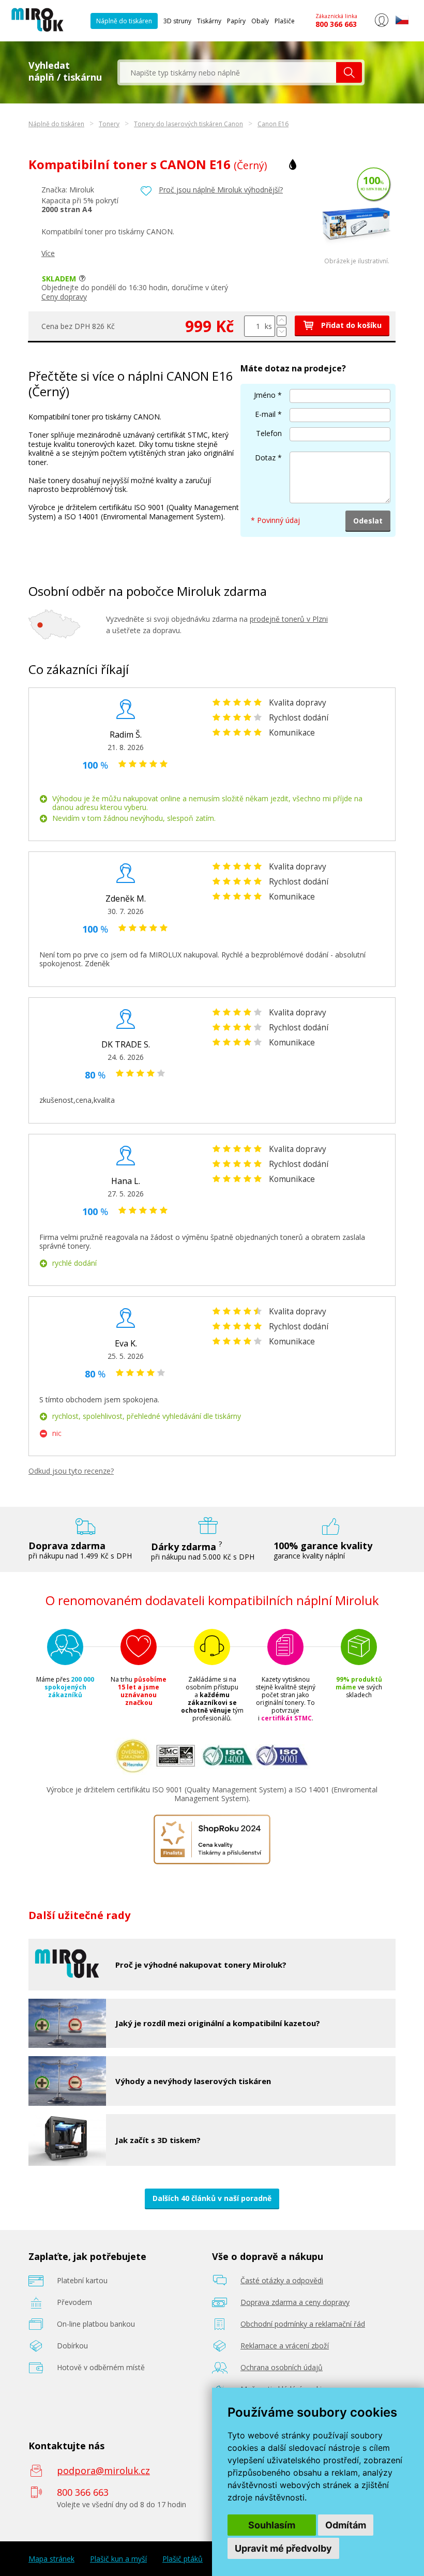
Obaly (260, 21)
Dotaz (265, 458)
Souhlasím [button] (272, 2525)
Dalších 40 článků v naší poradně (212, 2198)
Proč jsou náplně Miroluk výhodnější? (221, 190)
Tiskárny (209, 21)
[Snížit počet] (282, 332)
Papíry (236, 21)
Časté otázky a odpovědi (282, 2280)
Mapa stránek (51, 2559)
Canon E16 (273, 124)
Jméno (265, 395)
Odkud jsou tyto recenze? (71, 1471)
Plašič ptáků (183, 2559)
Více (48, 253)
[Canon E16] (357, 255)
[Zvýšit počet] (282, 320)
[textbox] (228, 72)
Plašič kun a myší (118, 2559)
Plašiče (285, 21)
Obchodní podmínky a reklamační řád (303, 2324)
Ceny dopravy (64, 297)
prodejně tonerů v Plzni (289, 619)
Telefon (269, 433)
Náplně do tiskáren (124, 21)
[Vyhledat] (349, 72)
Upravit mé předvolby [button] (283, 2548)
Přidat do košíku (350, 325)
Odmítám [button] (346, 2525)
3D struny (177, 21)
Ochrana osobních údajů (282, 2367)
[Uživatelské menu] (381, 25)
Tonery (109, 124)
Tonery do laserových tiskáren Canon (188, 124)
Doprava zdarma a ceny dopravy (295, 2302)
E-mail (265, 414)
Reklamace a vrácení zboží (285, 2346)
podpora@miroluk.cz (103, 2470)
